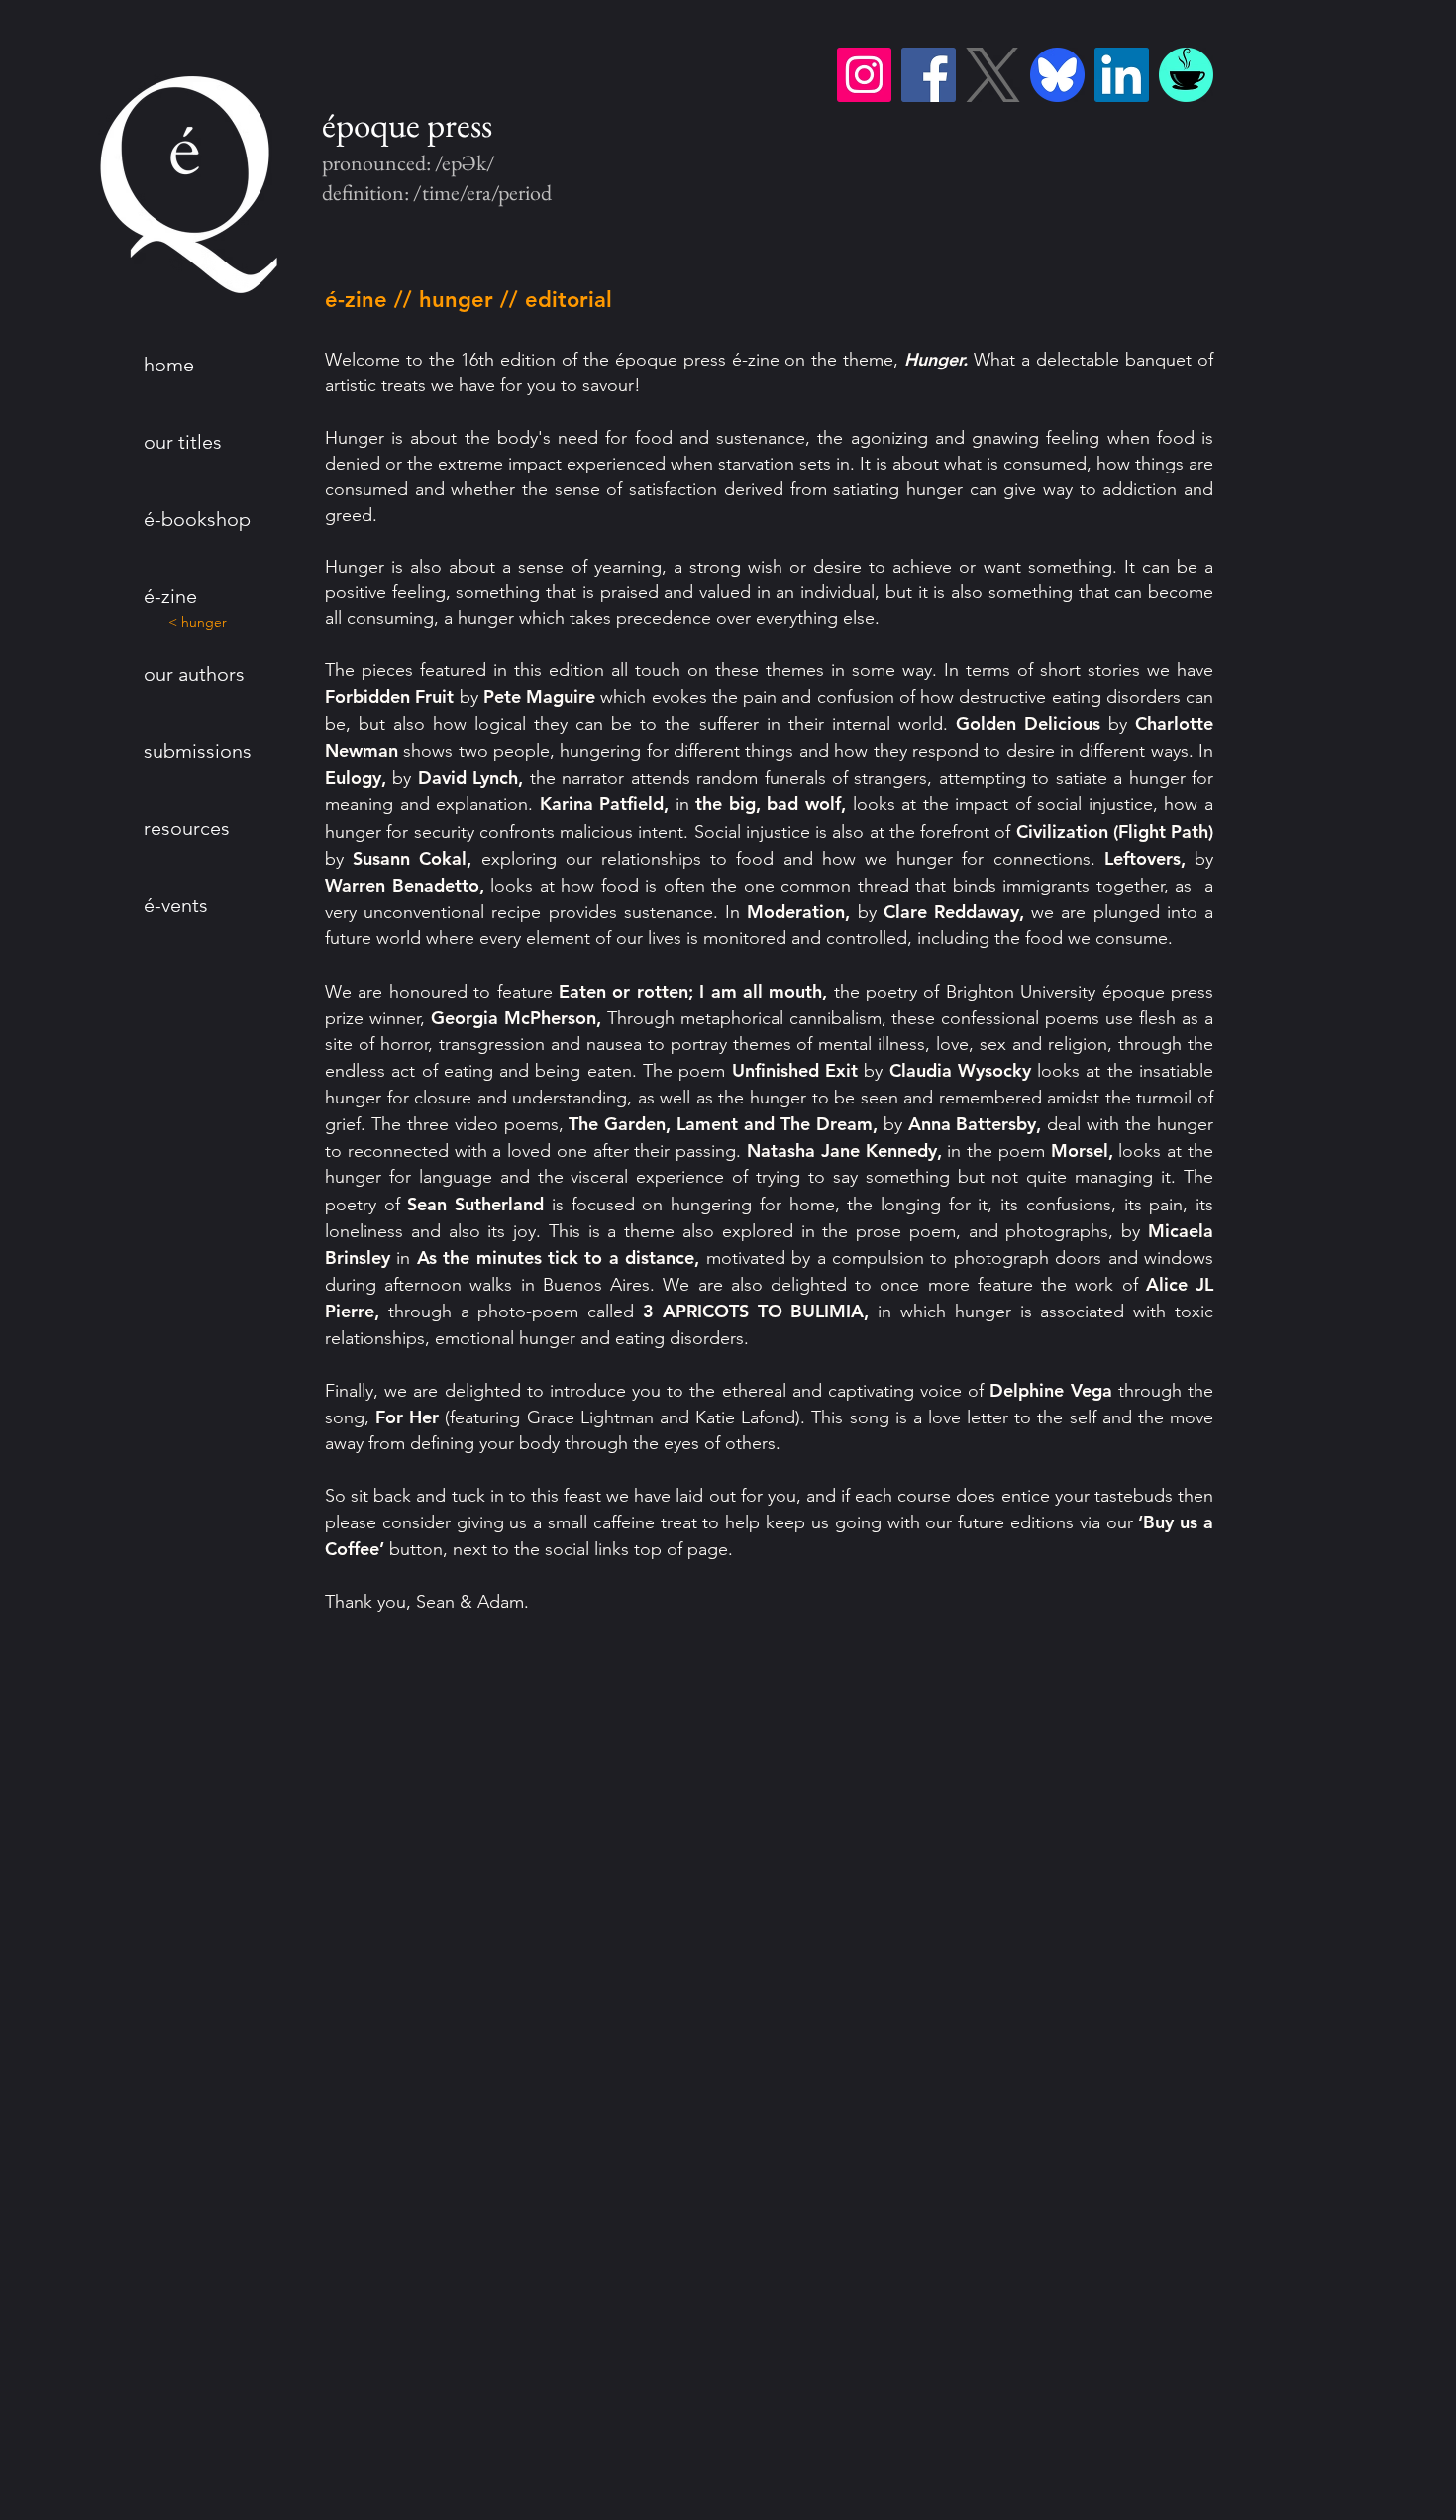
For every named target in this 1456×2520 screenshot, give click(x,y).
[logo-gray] (993, 75)
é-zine (170, 596)
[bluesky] (1057, 75)
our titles (183, 442)
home (169, 365)
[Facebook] (929, 75)
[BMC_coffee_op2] (1186, 75)
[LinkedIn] (1122, 75)
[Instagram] (864, 75)
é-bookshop (197, 519)
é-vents (176, 905)
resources (187, 828)
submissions (198, 751)
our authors (194, 674)
